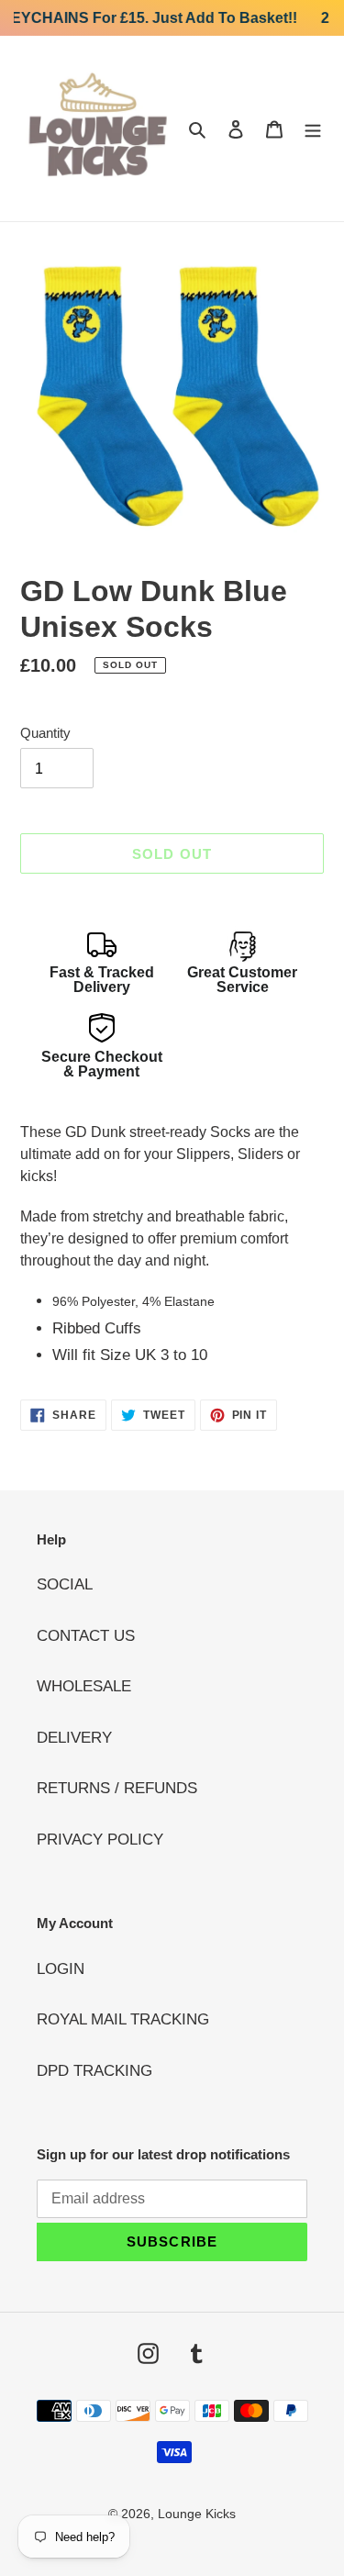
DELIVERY (74, 1738)
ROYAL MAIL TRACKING (123, 2019)
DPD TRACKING (94, 2071)
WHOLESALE (84, 1686)
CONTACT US (86, 1636)
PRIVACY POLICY (100, 1840)
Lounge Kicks (197, 2514)
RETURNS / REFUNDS (117, 1788)
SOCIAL (65, 1584)
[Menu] (313, 128)
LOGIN (61, 1969)
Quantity (45, 733)
